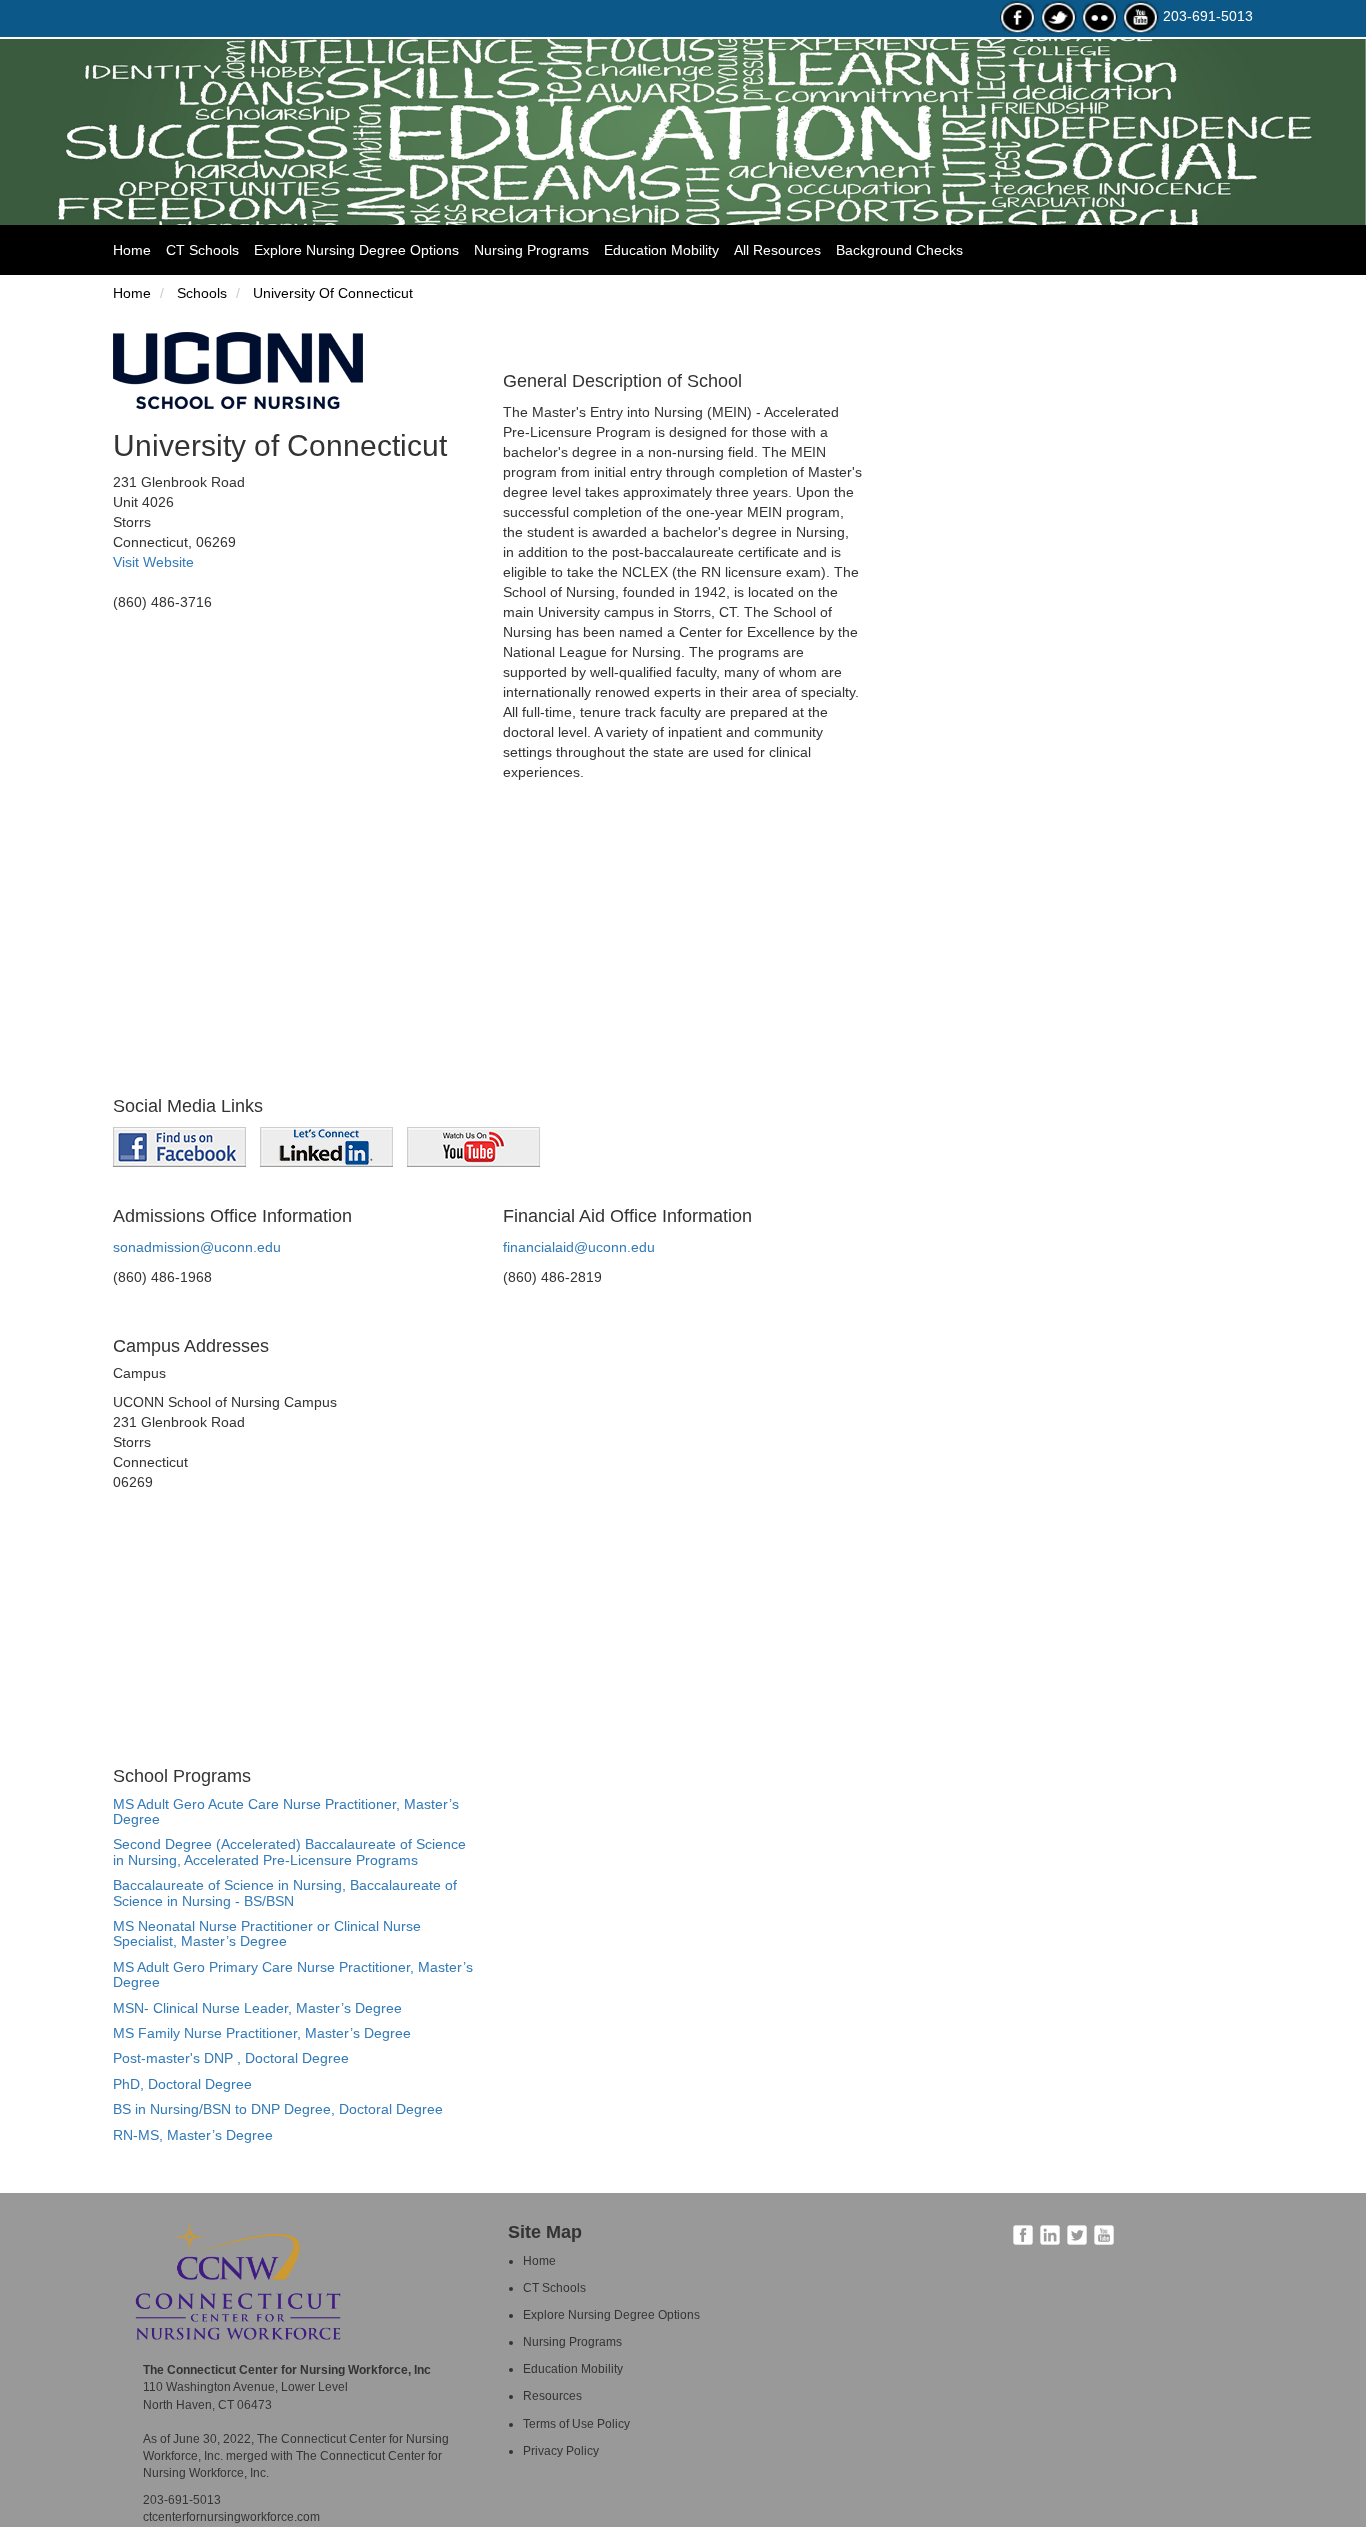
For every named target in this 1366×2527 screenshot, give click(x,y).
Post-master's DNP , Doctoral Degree (231, 2058)
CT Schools (202, 250)
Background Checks (899, 250)
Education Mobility (661, 250)
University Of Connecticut (331, 293)
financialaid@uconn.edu (579, 1247)
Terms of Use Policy (576, 2424)
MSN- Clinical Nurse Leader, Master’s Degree (257, 2008)
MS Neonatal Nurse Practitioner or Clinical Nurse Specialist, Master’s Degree (267, 1933)
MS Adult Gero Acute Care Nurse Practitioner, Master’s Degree (286, 1811)
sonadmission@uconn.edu (197, 1247)
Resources (552, 2396)
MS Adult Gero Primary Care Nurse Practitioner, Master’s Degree (293, 1974)
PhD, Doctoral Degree (182, 2084)
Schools (200, 293)
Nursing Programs (531, 250)
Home (139, 249)
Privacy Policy (561, 2451)
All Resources (777, 250)
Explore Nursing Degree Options (356, 250)
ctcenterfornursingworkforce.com (231, 2517)
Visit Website (153, 562)
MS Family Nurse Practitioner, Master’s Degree (262, 2033)
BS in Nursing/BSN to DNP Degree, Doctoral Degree (278, 2109)
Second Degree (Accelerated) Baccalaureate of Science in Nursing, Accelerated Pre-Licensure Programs (289, 1851)
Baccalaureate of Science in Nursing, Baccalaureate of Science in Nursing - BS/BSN (285, 1892)
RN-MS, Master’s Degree (193, 2135)
